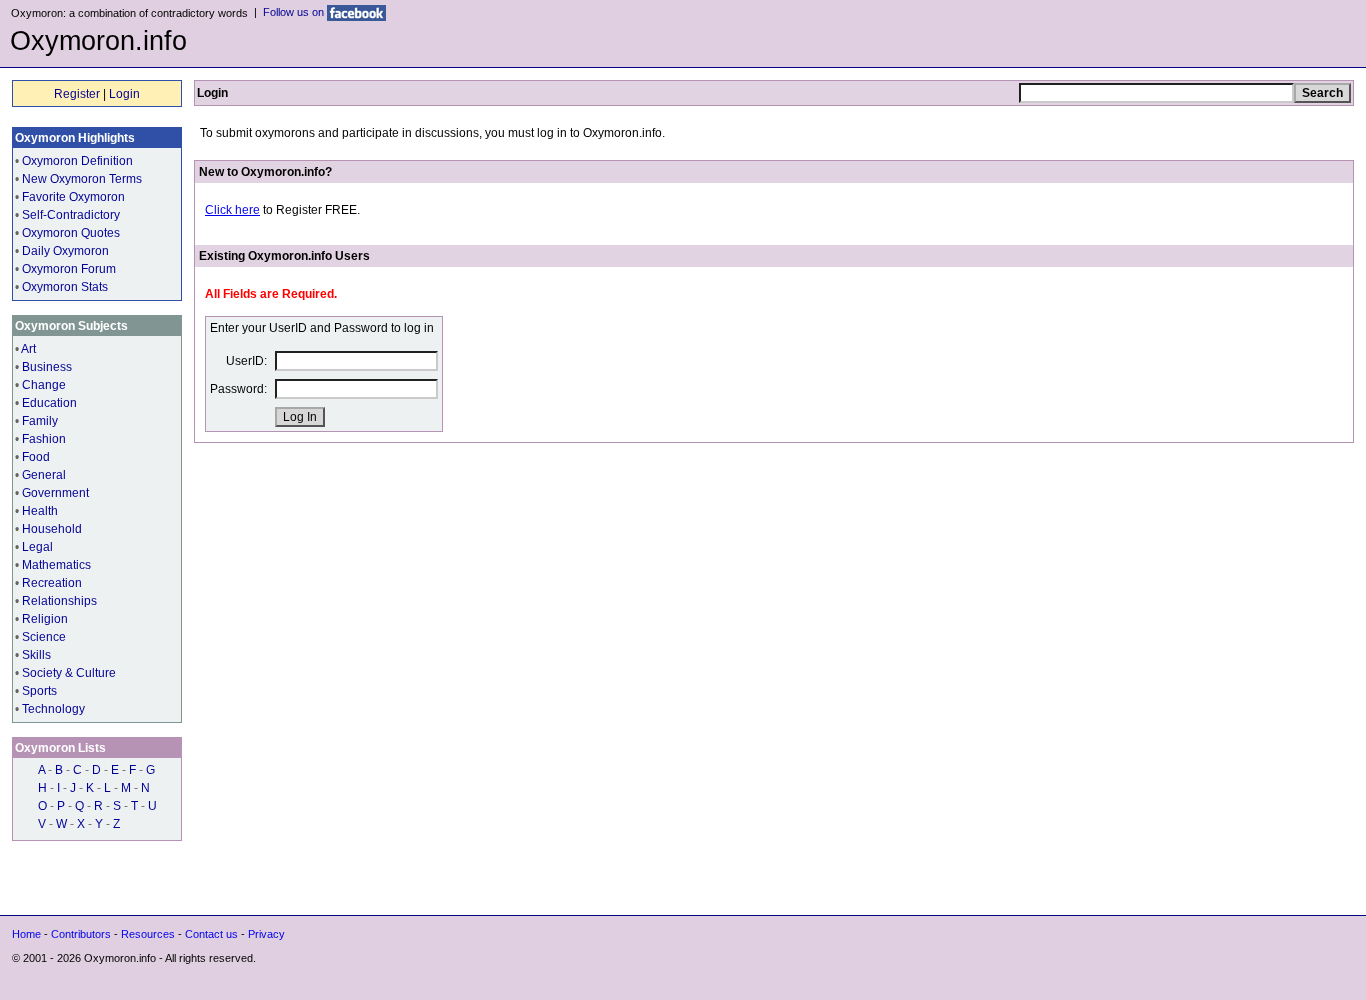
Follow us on (295, 12)
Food (36, 457)
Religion (45, 619)
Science (44, 637)
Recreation (52, 583)
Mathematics (56, 565)
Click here (232, 210)
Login (124, 94)
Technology (53, 709)
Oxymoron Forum (69, 269)
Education (49, 403)
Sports (39, 691)
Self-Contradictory (71, 215)
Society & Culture (69, 673)
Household (52, 529)
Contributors (81, 934)
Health (40, 511)
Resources (148, 934)
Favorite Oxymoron (73, 197)
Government (55, 493)
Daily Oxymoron (65, 251)
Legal (37, 547)
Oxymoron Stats (65, 287)
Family (40, 421)
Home (26, 934)
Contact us (211, 934)
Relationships (59, 601)
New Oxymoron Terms (82, 179)
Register (77, 94)
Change (44, 385)
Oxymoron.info (98, 41)
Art (28, 349)
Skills (36, 655)
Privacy (266, 934)
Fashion (44, 439)
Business (47, 367)
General (44, 475)
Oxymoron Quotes (71, 233)
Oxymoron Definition (77, 161)
